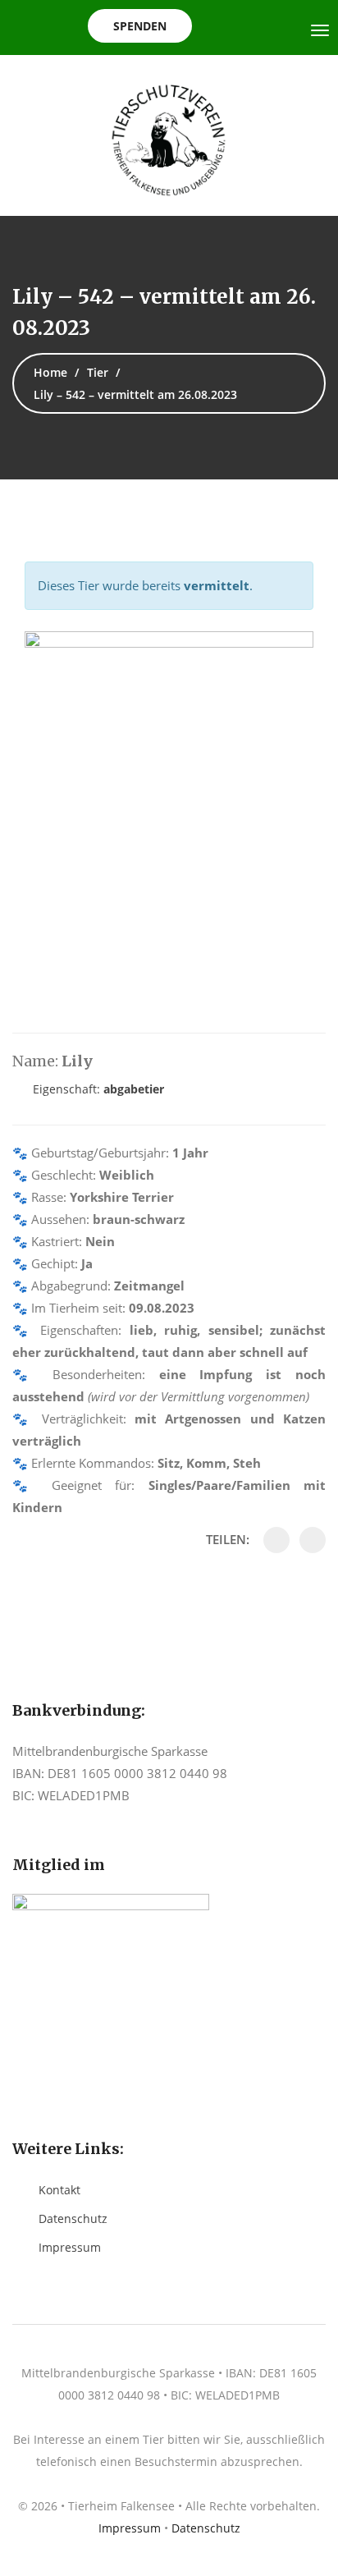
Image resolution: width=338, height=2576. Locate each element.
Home (50, 372)
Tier (98, 372)
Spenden (140, 26)
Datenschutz (73, 2218)
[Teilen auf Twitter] (313, 1540)
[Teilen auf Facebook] (276, 1540)
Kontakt (59, 2190)
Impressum (70, 2247)
